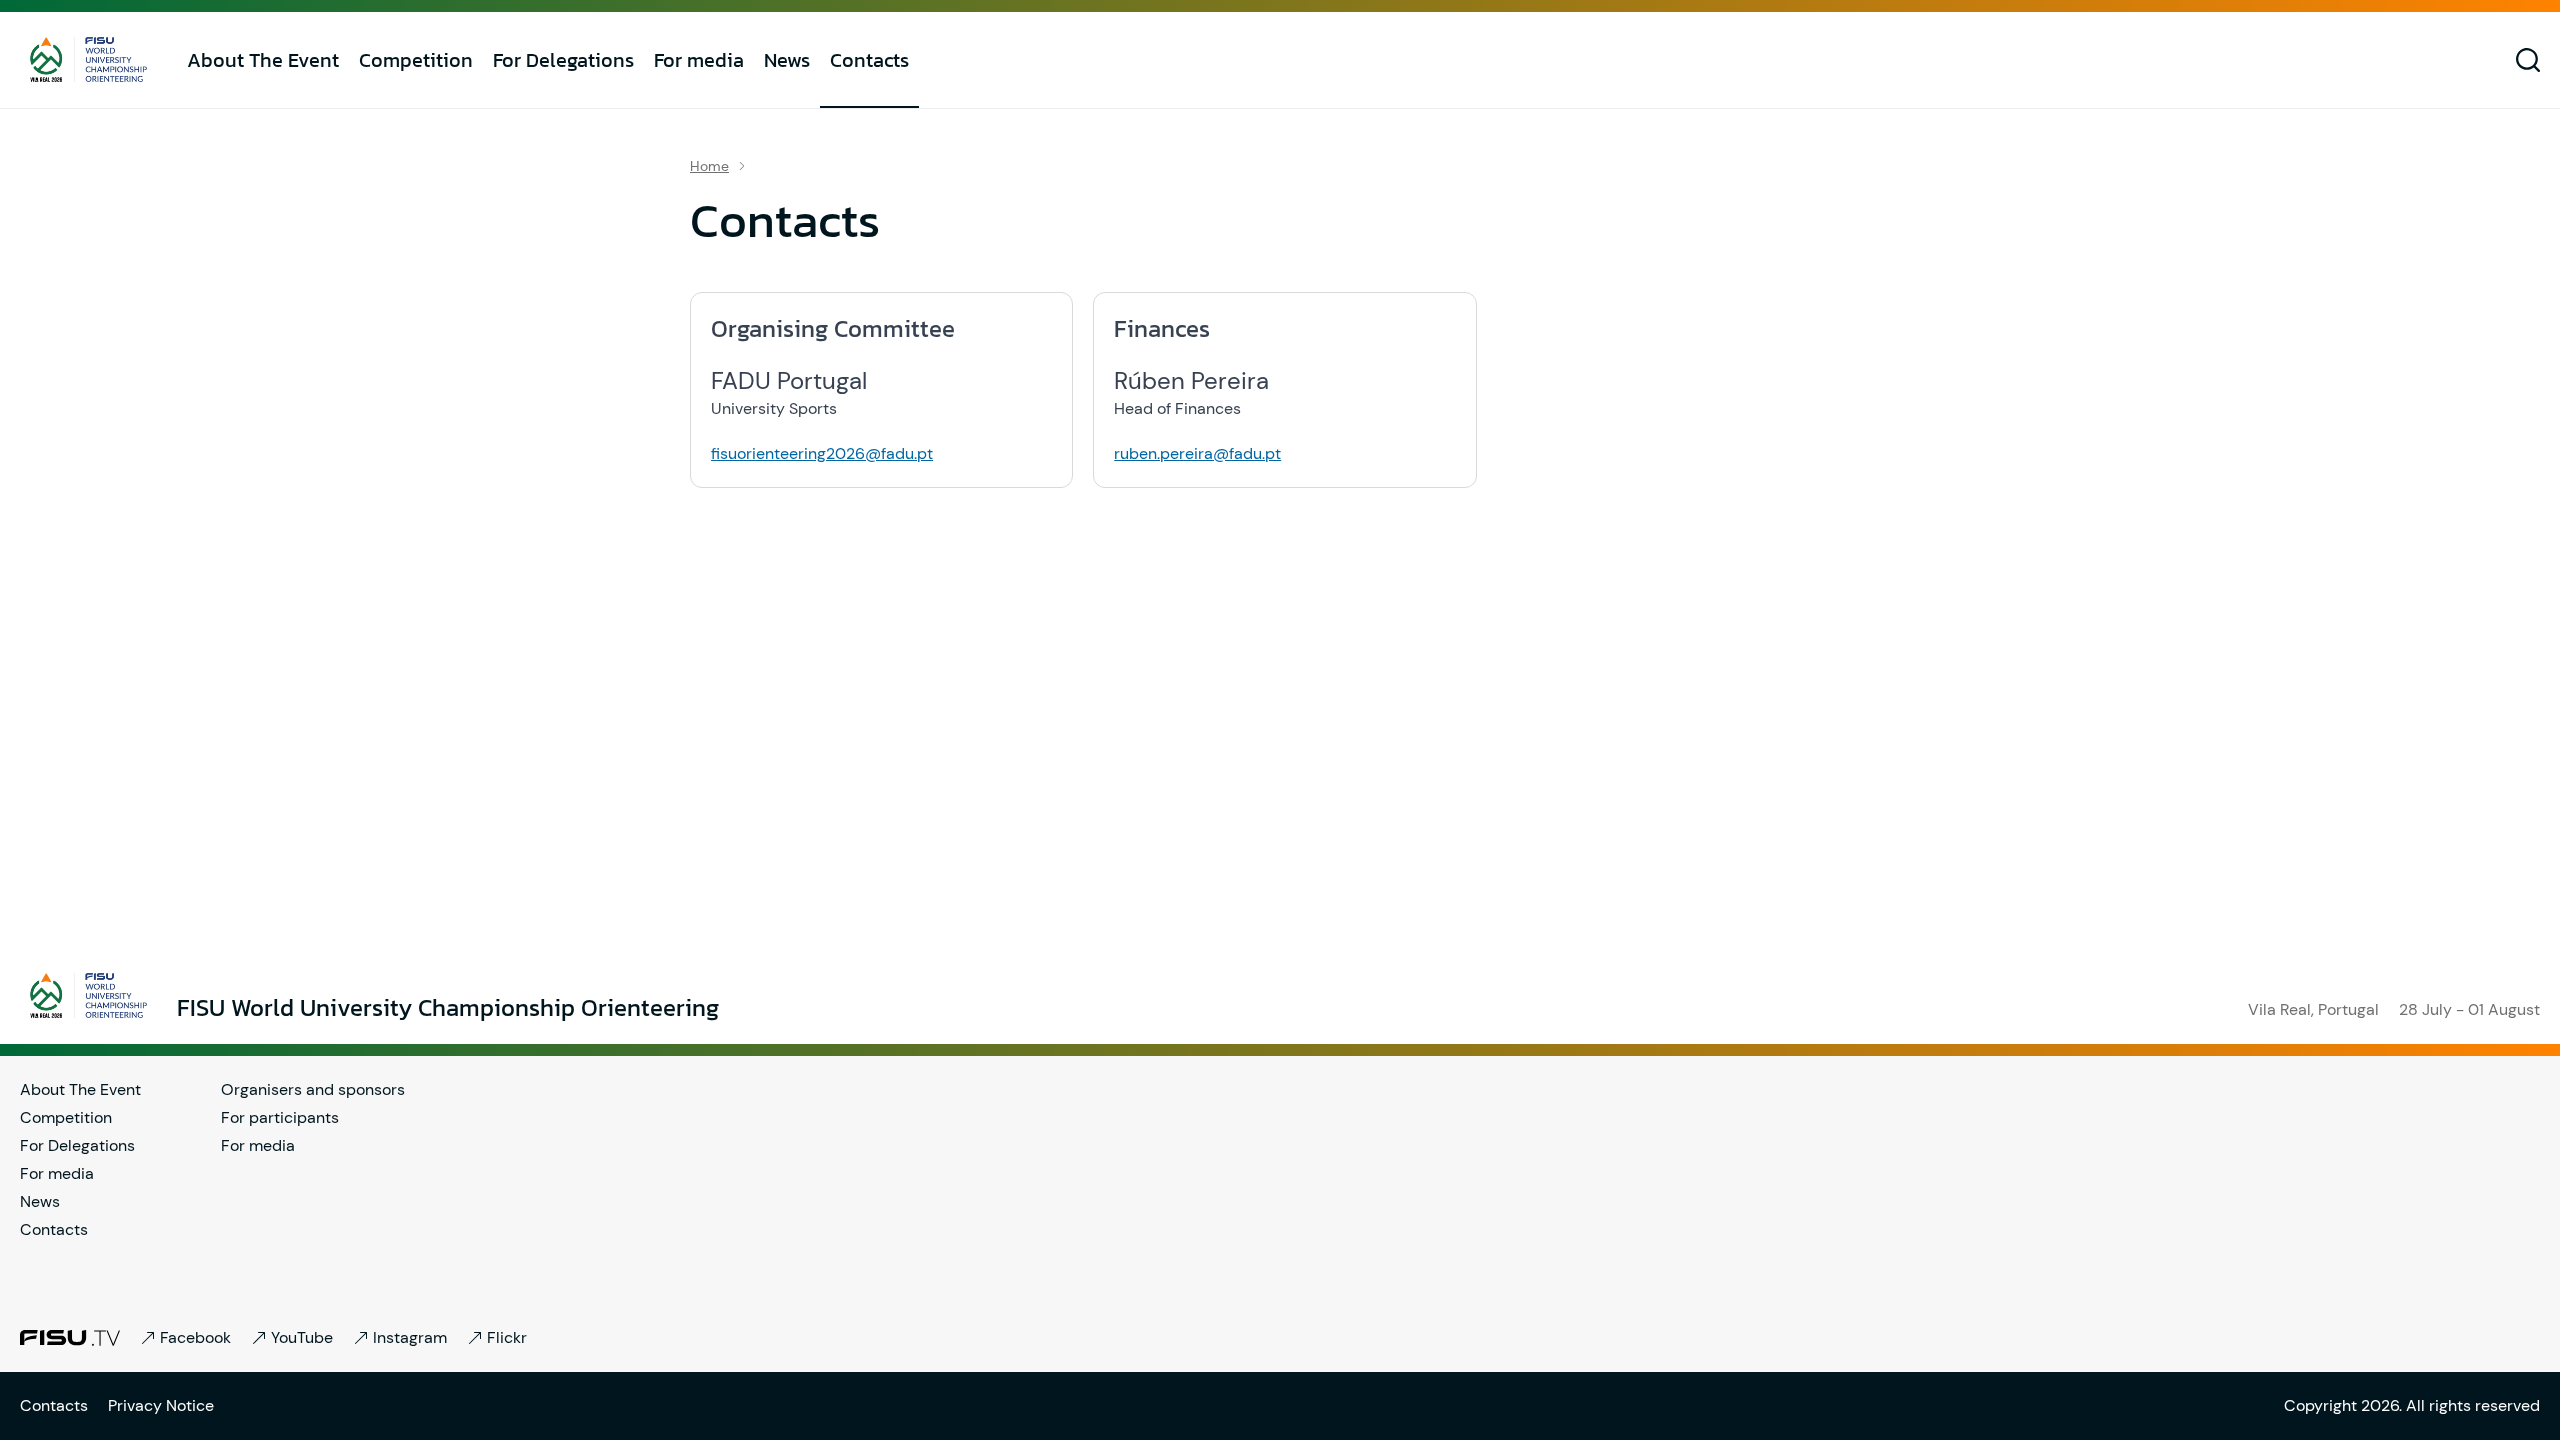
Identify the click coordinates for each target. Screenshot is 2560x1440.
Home (709, 166)
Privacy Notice (161, 1405)
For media (699, 60)
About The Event (263, 60)
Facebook (195, 1337)
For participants (280, 1117)
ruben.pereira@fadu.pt (1197, 453)
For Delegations (563, 60)
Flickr (507, 1337)
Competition (416, 60)
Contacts (869, 60)
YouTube (302, 1337)
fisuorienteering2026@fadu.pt (822, 453)
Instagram (410, 1337)
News (787, 60)
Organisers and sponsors (313, 1089)
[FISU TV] (70, 1338)
